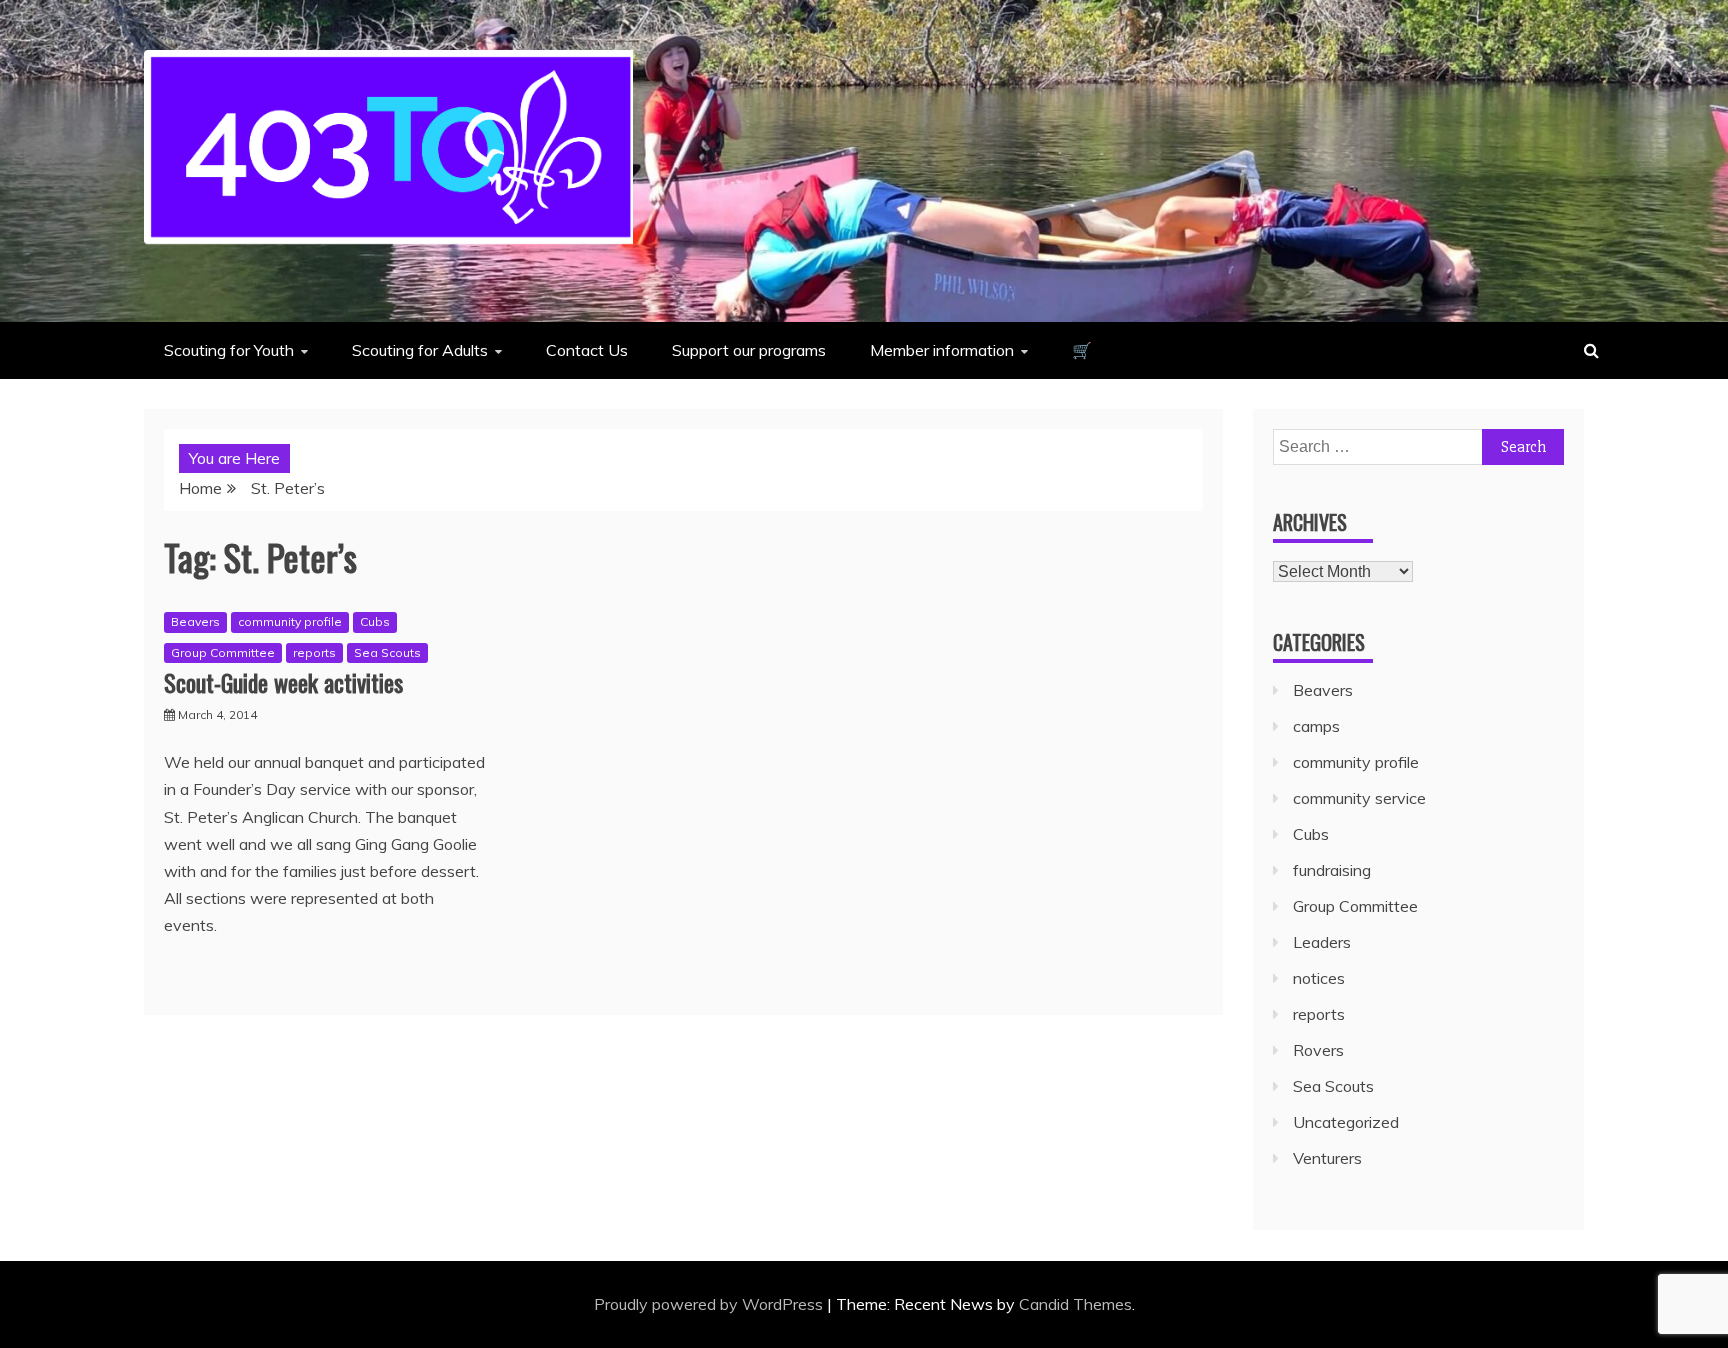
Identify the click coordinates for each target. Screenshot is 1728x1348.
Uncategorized (1346, 1122)
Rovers (1318, 1050)
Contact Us (587, 350)
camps (1316, 726)
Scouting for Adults (420, 350)
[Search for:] (1418, 446)
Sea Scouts (387, 652)
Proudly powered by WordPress (710, 1304)
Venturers (1327, 1158)
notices (1319, 978)
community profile (290, 621)
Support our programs (749, 350)
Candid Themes (1075, 1304)
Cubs (375, 621)
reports (314, 652)
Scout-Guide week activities (283, 682)
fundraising (1332, 870)
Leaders (1322, 942)
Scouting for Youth (229, 350)
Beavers (195, 621)
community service (1359, 798)
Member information (942, 350)
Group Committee (223, 652)
